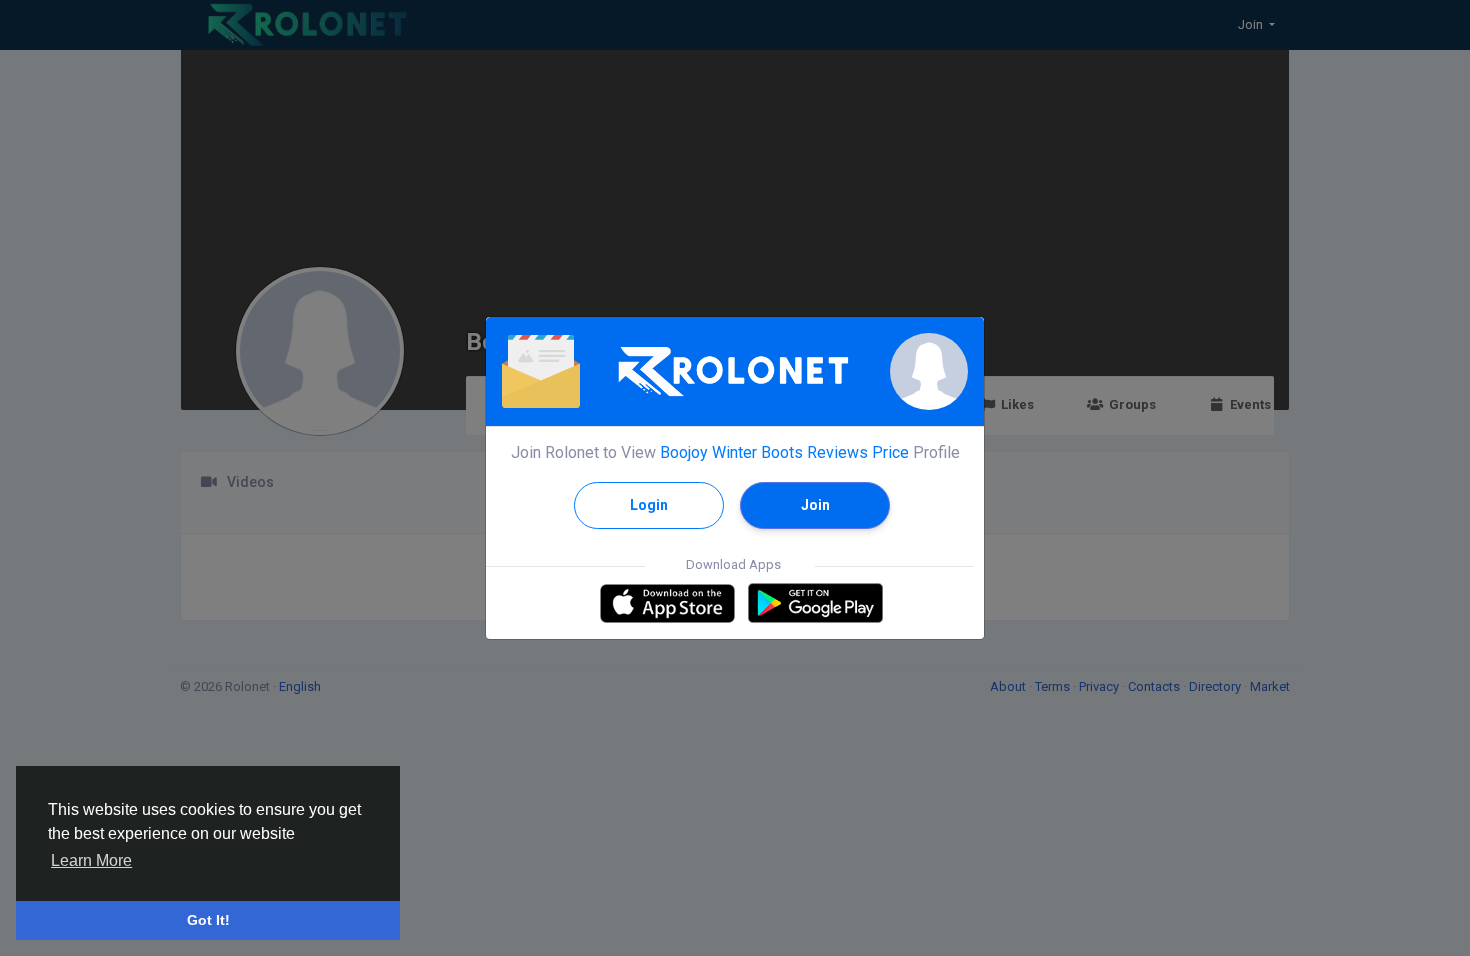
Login (649, 505)
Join (815, 505)
